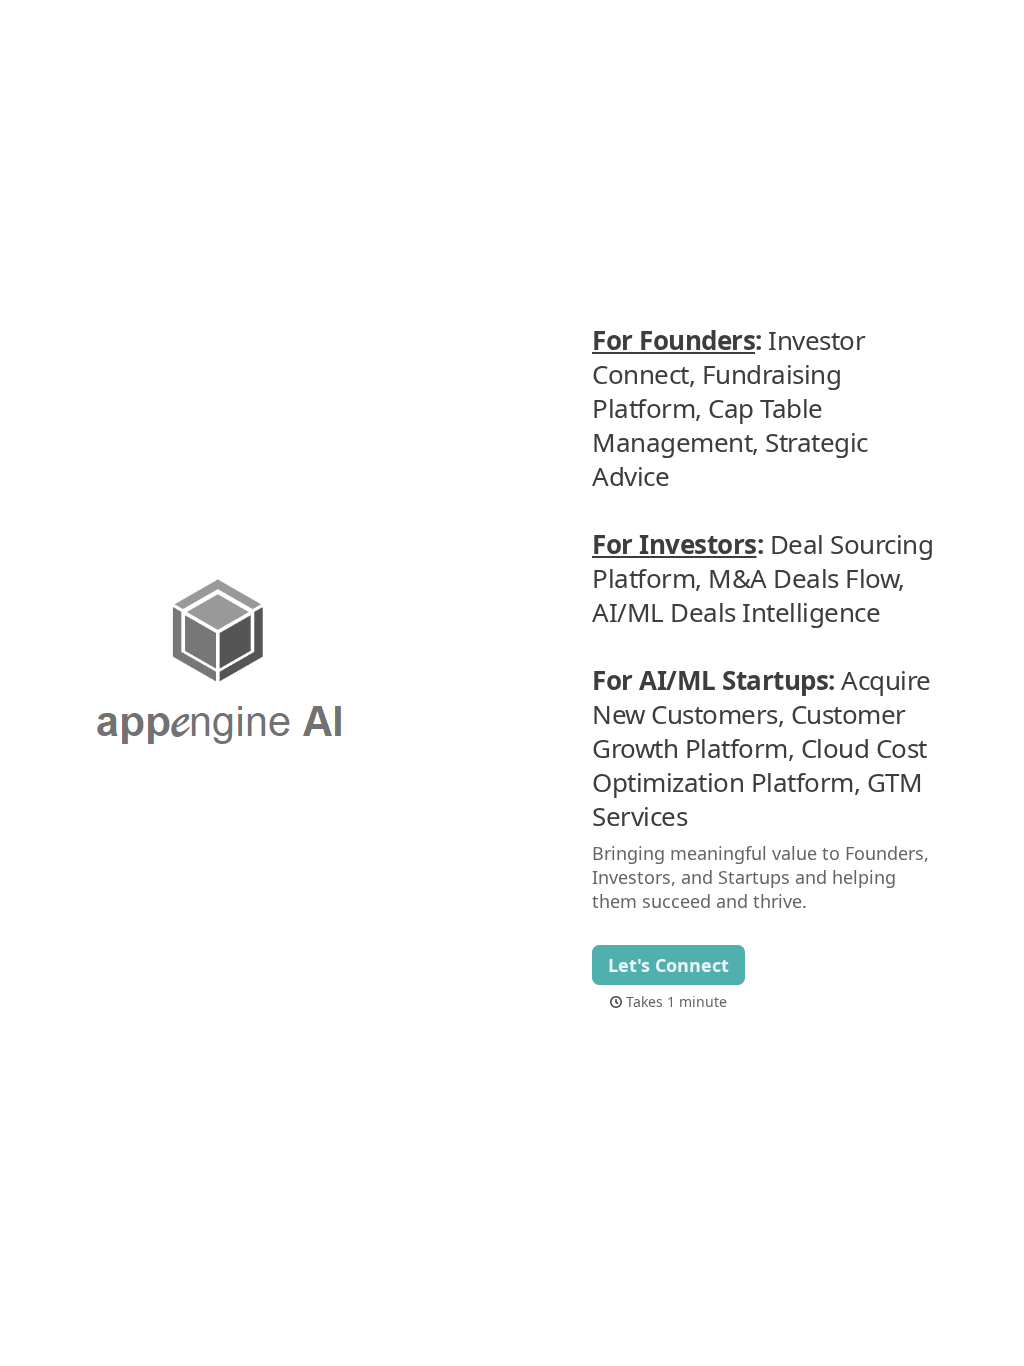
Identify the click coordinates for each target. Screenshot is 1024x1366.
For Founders (673, 340)
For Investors (674, 544)
